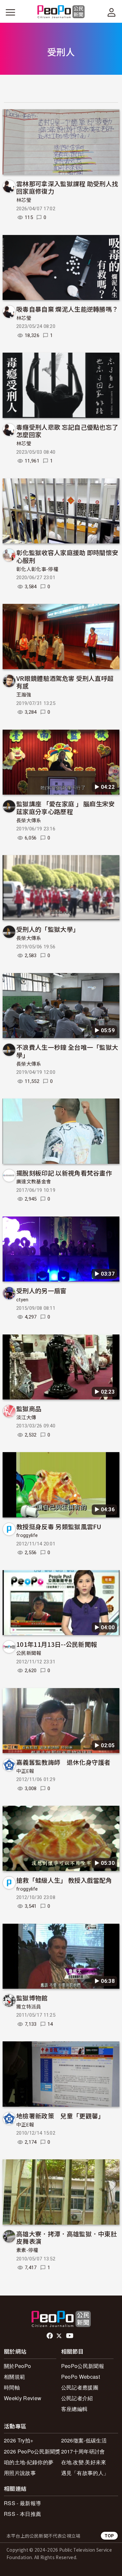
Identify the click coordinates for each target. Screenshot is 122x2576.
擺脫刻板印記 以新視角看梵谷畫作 (64, 1173)
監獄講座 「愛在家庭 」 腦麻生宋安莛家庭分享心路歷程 (66, 807)
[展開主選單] (10, 12)
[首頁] (61, 12)
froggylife (27, 1535)
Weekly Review (23, 2398)
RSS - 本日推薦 (22, 2514)
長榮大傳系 (29, 821)
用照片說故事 (20, 2473)
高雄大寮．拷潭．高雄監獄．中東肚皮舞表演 (67, 2238)
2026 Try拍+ (19, 2440)
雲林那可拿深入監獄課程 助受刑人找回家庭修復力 (67, 187)
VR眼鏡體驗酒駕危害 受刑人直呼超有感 (65, 682)
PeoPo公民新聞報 (83, 2366)
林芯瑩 (24, 200)
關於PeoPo (17, 2366)
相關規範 (14, 2377)
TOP (109, 2536)
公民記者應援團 (80, 2387)
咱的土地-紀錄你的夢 (29, 2462)
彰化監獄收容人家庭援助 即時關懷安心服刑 (67, 556)
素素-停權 (27, 2250)
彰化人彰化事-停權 (37, 569)
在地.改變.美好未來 (84, 2462)
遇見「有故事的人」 (85, 2473)
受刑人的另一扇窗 (41, 1290)
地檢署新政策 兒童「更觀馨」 (60, 2116)
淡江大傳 (26, 1418)
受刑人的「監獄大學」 (48, 929)
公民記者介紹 (77, 2398)
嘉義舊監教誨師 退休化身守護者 (63, 1762)
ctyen (22, 1300)
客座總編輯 (75, 2409)
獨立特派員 (29, 2007)
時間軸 (12, 2387)
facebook (50, 2336)
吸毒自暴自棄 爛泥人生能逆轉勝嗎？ (67, 309)
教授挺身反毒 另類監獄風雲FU (59, 1526)
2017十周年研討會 (83, 2451)
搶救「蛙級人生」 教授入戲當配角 (64, 1880)
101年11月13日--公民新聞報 (57, 1644)
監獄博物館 (32, 1998)
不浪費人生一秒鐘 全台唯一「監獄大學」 (67, 1051)
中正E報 (25, 1771)
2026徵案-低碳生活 (84, 2440)
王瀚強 (24, 695)
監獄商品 (29, 1408)
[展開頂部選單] (112, 12)
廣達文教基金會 (34, 1182)
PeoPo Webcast (81, 2377)
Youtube (70, 2336)
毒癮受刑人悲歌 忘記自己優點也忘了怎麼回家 (67, 431)
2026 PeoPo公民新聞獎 (32, 2451)
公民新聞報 (29, 1653)
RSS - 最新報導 (22, 2503)
